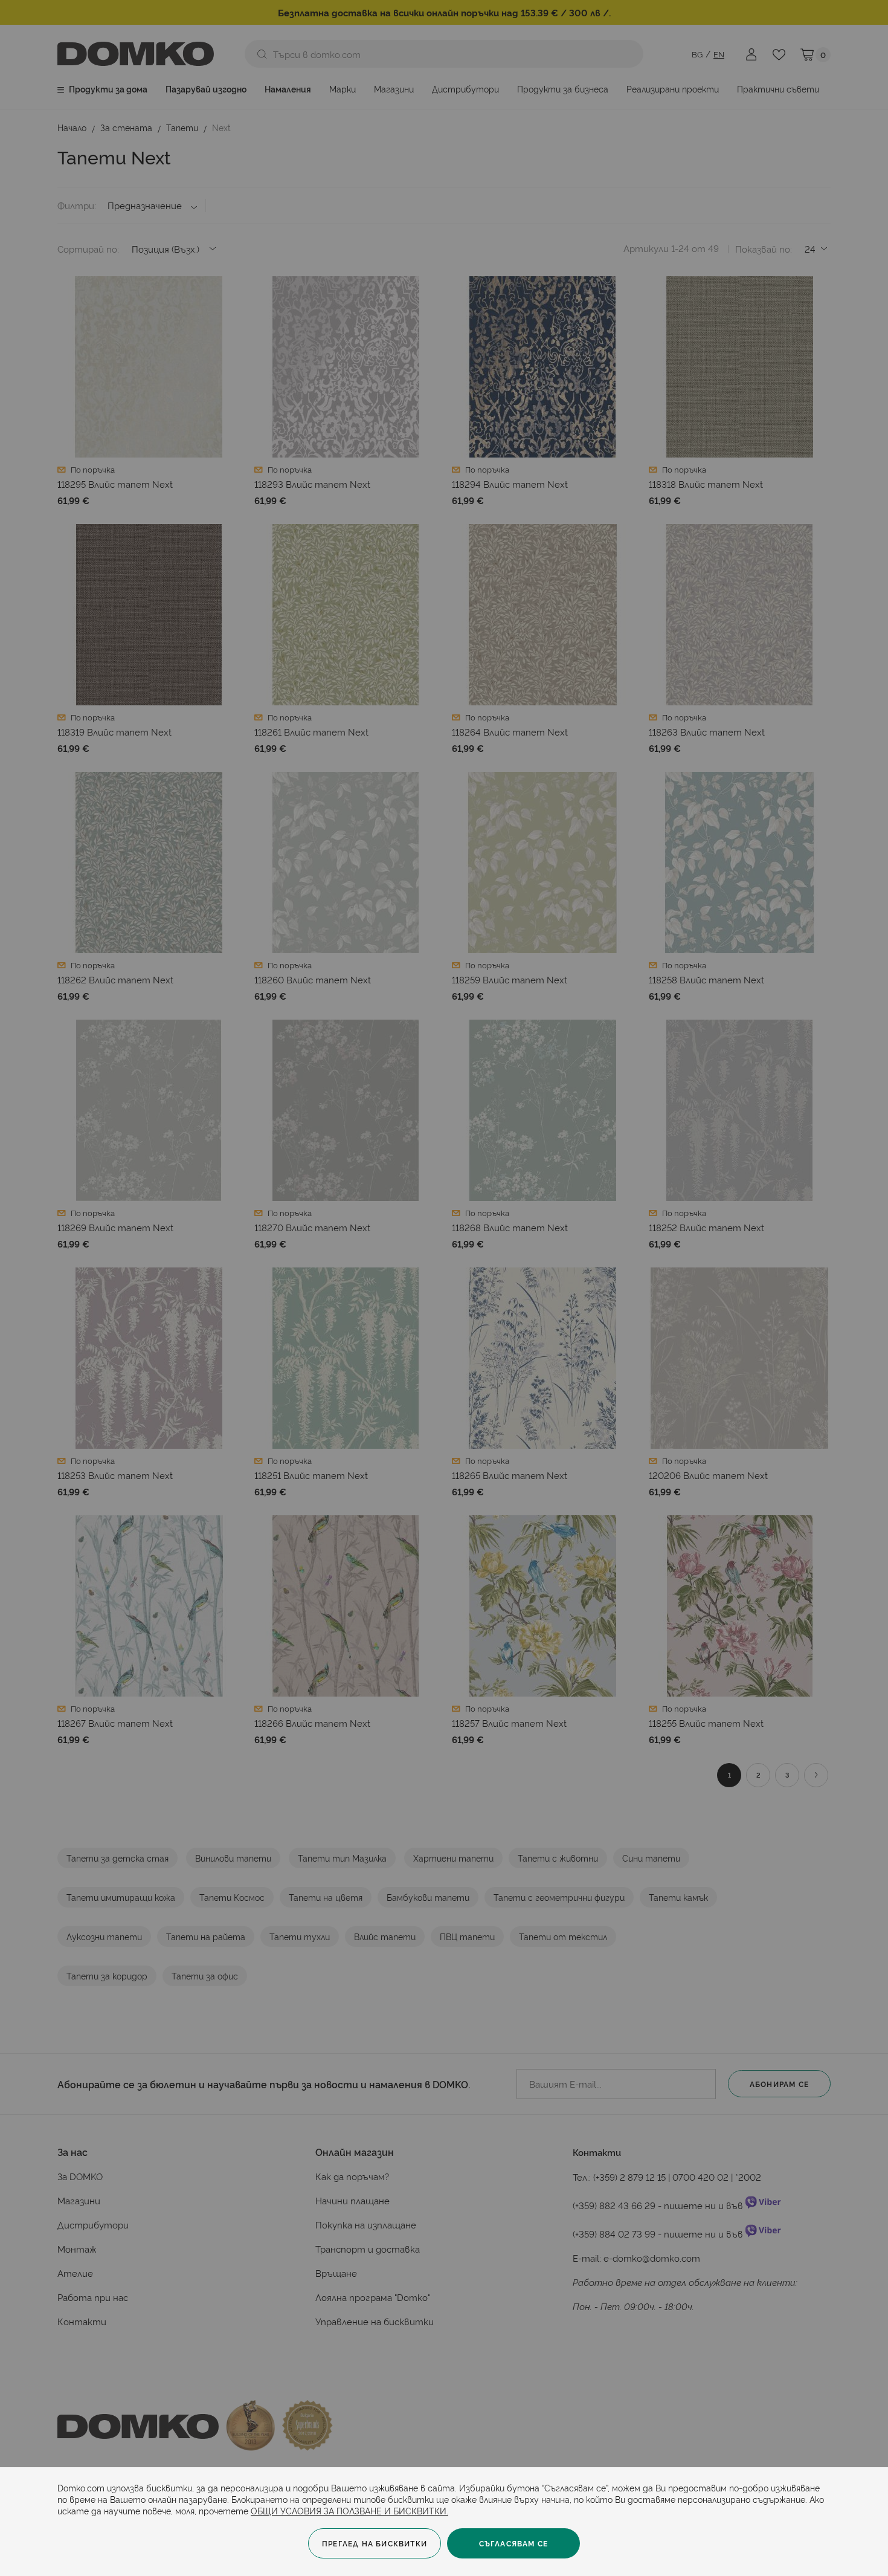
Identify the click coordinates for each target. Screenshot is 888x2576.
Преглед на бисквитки (375, 2543)
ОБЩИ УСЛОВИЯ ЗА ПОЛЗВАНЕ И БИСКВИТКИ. (349, 2510)
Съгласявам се (514, 2543)
